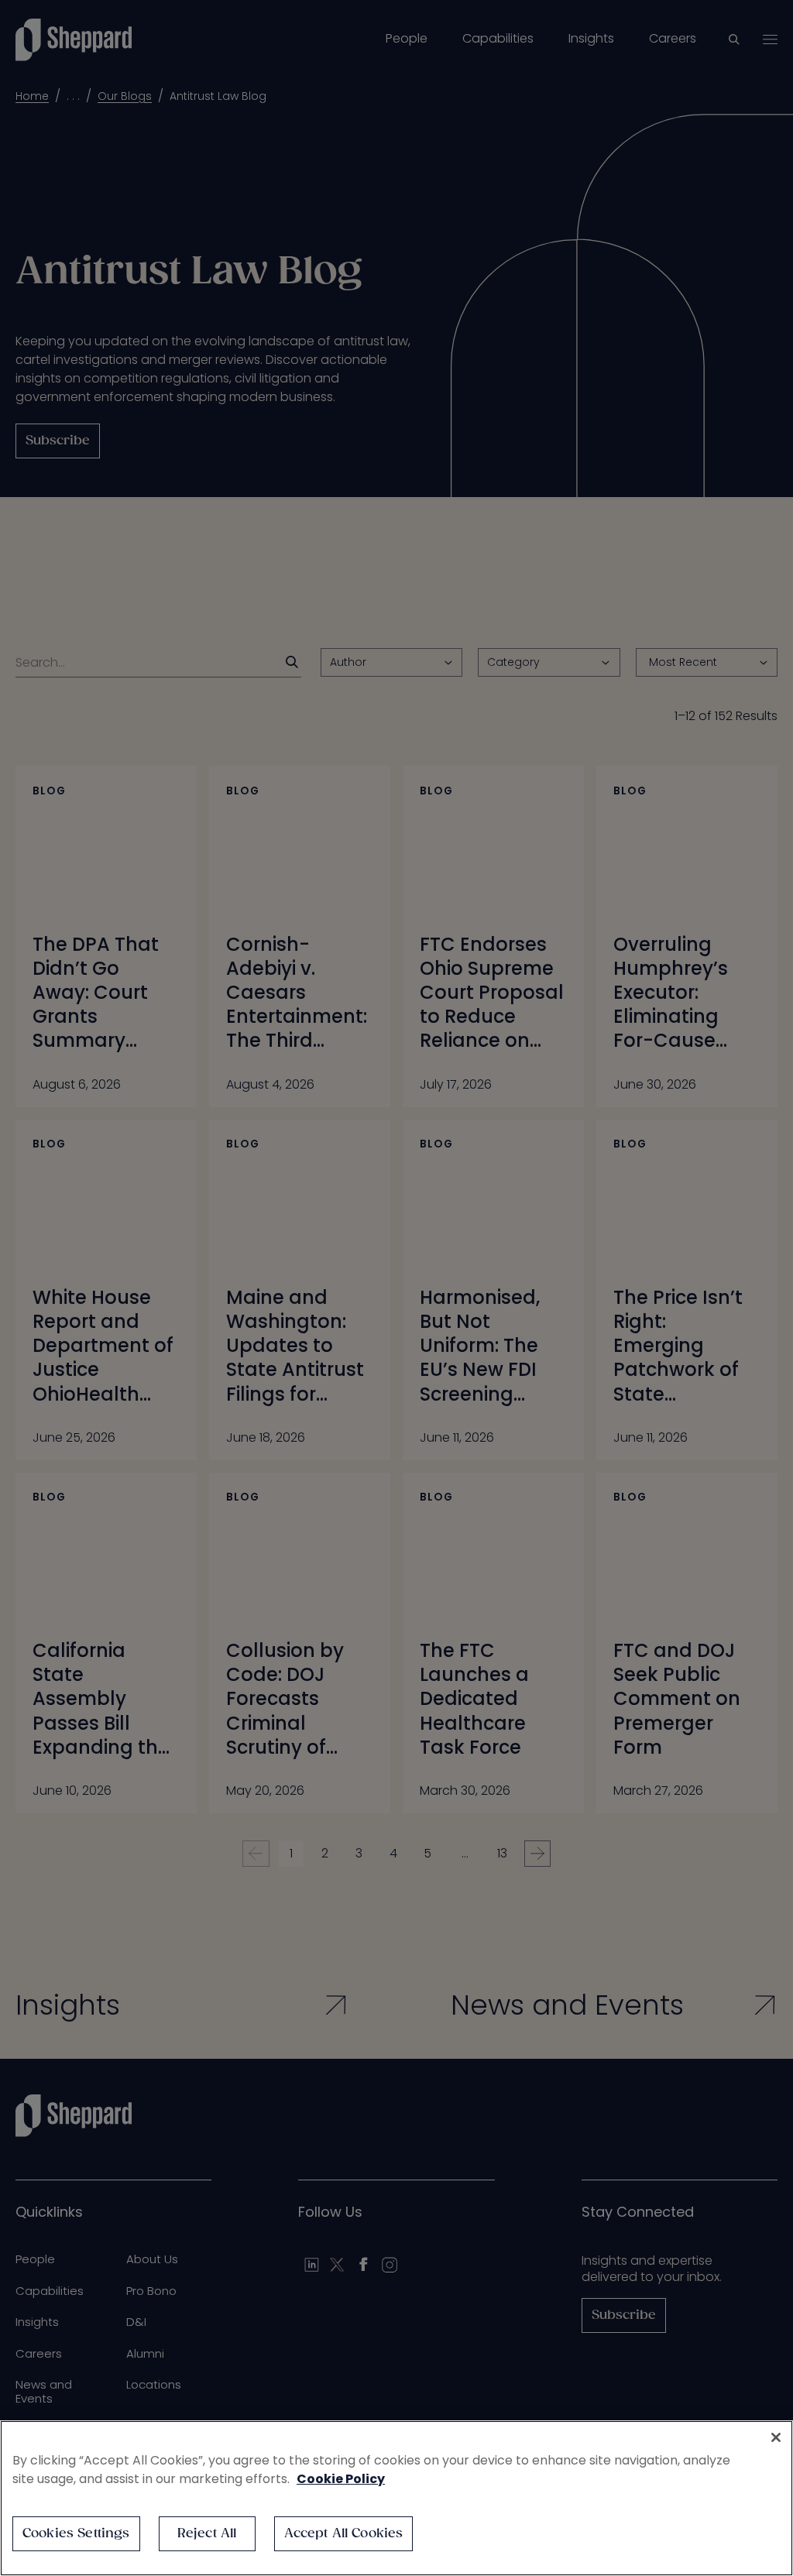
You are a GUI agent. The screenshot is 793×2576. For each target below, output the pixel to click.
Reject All (207, 2534)
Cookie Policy (341, 2479)
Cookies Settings (76, 2534)
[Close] (776, 2437)
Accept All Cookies (344, 2534)
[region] (396, 2498)
